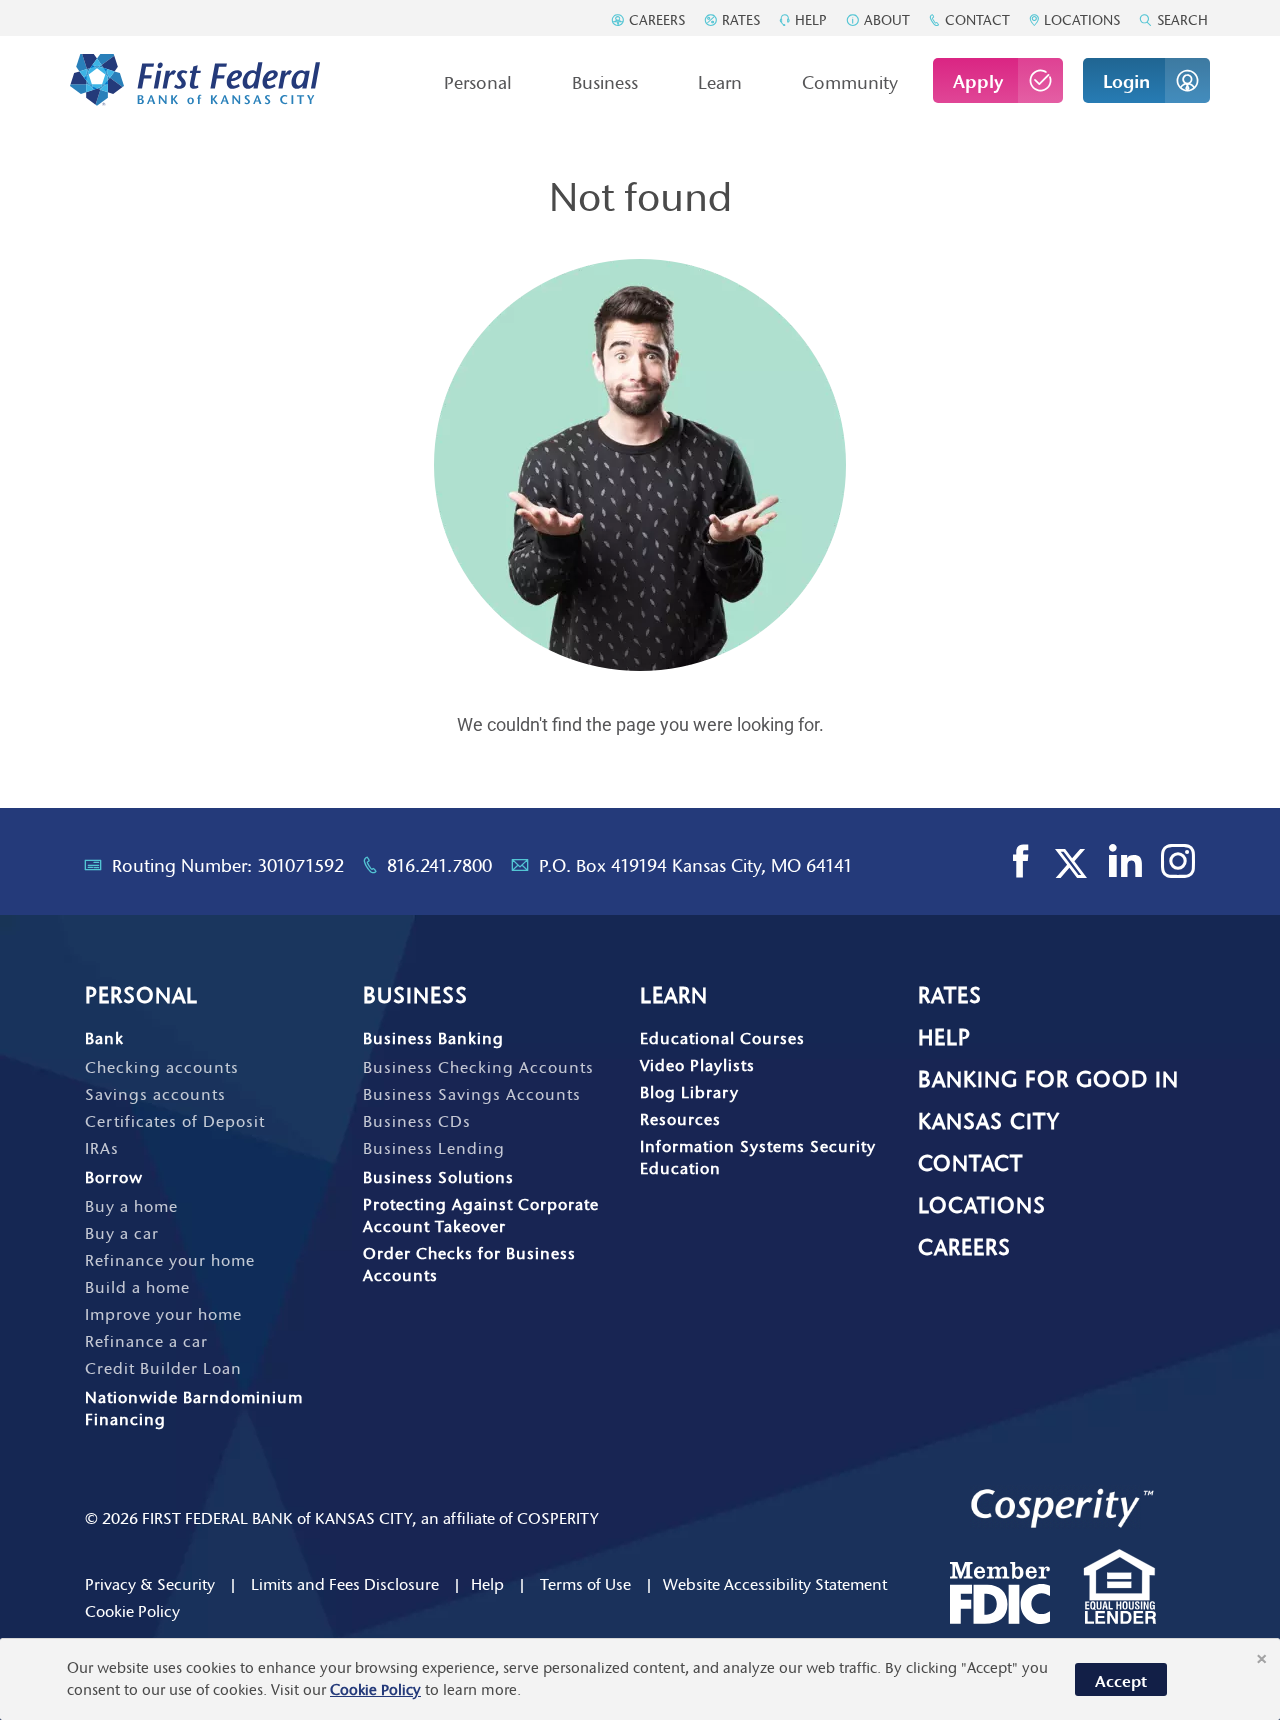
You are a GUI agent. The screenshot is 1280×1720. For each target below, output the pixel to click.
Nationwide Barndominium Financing (194, 1408)
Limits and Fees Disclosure (345, 1584)
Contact (975, 20)
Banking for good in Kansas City (1048, 1100)
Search (1180, 20)
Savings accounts (155, 1094)
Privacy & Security (150, 1584)
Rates (739, 20)
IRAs (102, 1148)
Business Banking (433, 1038)
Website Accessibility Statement (775, 1584)
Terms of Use (585, 1584)
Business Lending (434, 1148)
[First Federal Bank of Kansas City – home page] (195, 80)
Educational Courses (722, 1038)
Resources (680, 1119)
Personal (478, 83)
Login (1126, 82)
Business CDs (417, 1121)
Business (605, 83)
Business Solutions (438, 1177)
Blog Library (689, 1092)
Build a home (137, 1287)
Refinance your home (170, 1260)
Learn (720, 83)
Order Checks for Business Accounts (469, 1264)
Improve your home (163, 1314)
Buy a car (122, 1233)
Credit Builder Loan (163, 1368)
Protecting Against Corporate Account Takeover (481, 1215)
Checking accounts (162, 1067)
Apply (978, 82)
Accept (1121, 1681)
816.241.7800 (439, 866)
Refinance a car (146, 1341)
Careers (655, 20)
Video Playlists (697, 1065)
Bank (104, 1038)
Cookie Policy (132, 1611)
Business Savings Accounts (472, 1094)
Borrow (114, 1177)
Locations (1080, 20)
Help (809, 20)
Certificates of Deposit (175, 1121)
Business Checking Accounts (478, 1067)
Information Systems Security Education (758, 1157)
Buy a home (131, 1206)
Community (850, 83)
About (885, 20)
